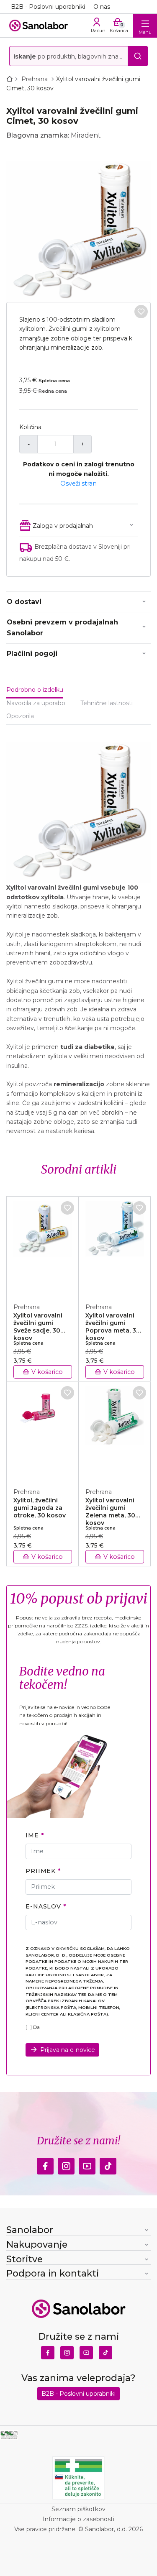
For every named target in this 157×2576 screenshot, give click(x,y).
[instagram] (66, 2164)
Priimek (41, 1871)
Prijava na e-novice (68, 2050)
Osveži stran (78, 483)
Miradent (86, 135)
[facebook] (45, 2164)
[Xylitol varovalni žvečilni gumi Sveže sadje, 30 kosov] (43, 1245)
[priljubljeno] (141, 312)
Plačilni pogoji (32, 654)
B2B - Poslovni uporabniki (48, 7)
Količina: (31, 427)
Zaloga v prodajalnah (63, 526)
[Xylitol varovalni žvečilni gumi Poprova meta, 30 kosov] (115, 1245)
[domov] (11, 79)
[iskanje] (138, 56)
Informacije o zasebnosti (78, 2519)
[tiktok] (108, 2164)
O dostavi (24, 602)
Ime (32, 1835)
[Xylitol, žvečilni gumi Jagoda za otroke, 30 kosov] (43, 1430)
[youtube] (87, 2164)
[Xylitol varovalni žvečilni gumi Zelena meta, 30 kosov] (115, 1430)
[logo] (39, 26)
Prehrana (35, 79)
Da (36, 2027)
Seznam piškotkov (78, 2509)
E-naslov (43, 1906)
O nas (102, 7)
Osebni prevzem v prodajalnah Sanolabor (62, 628)
